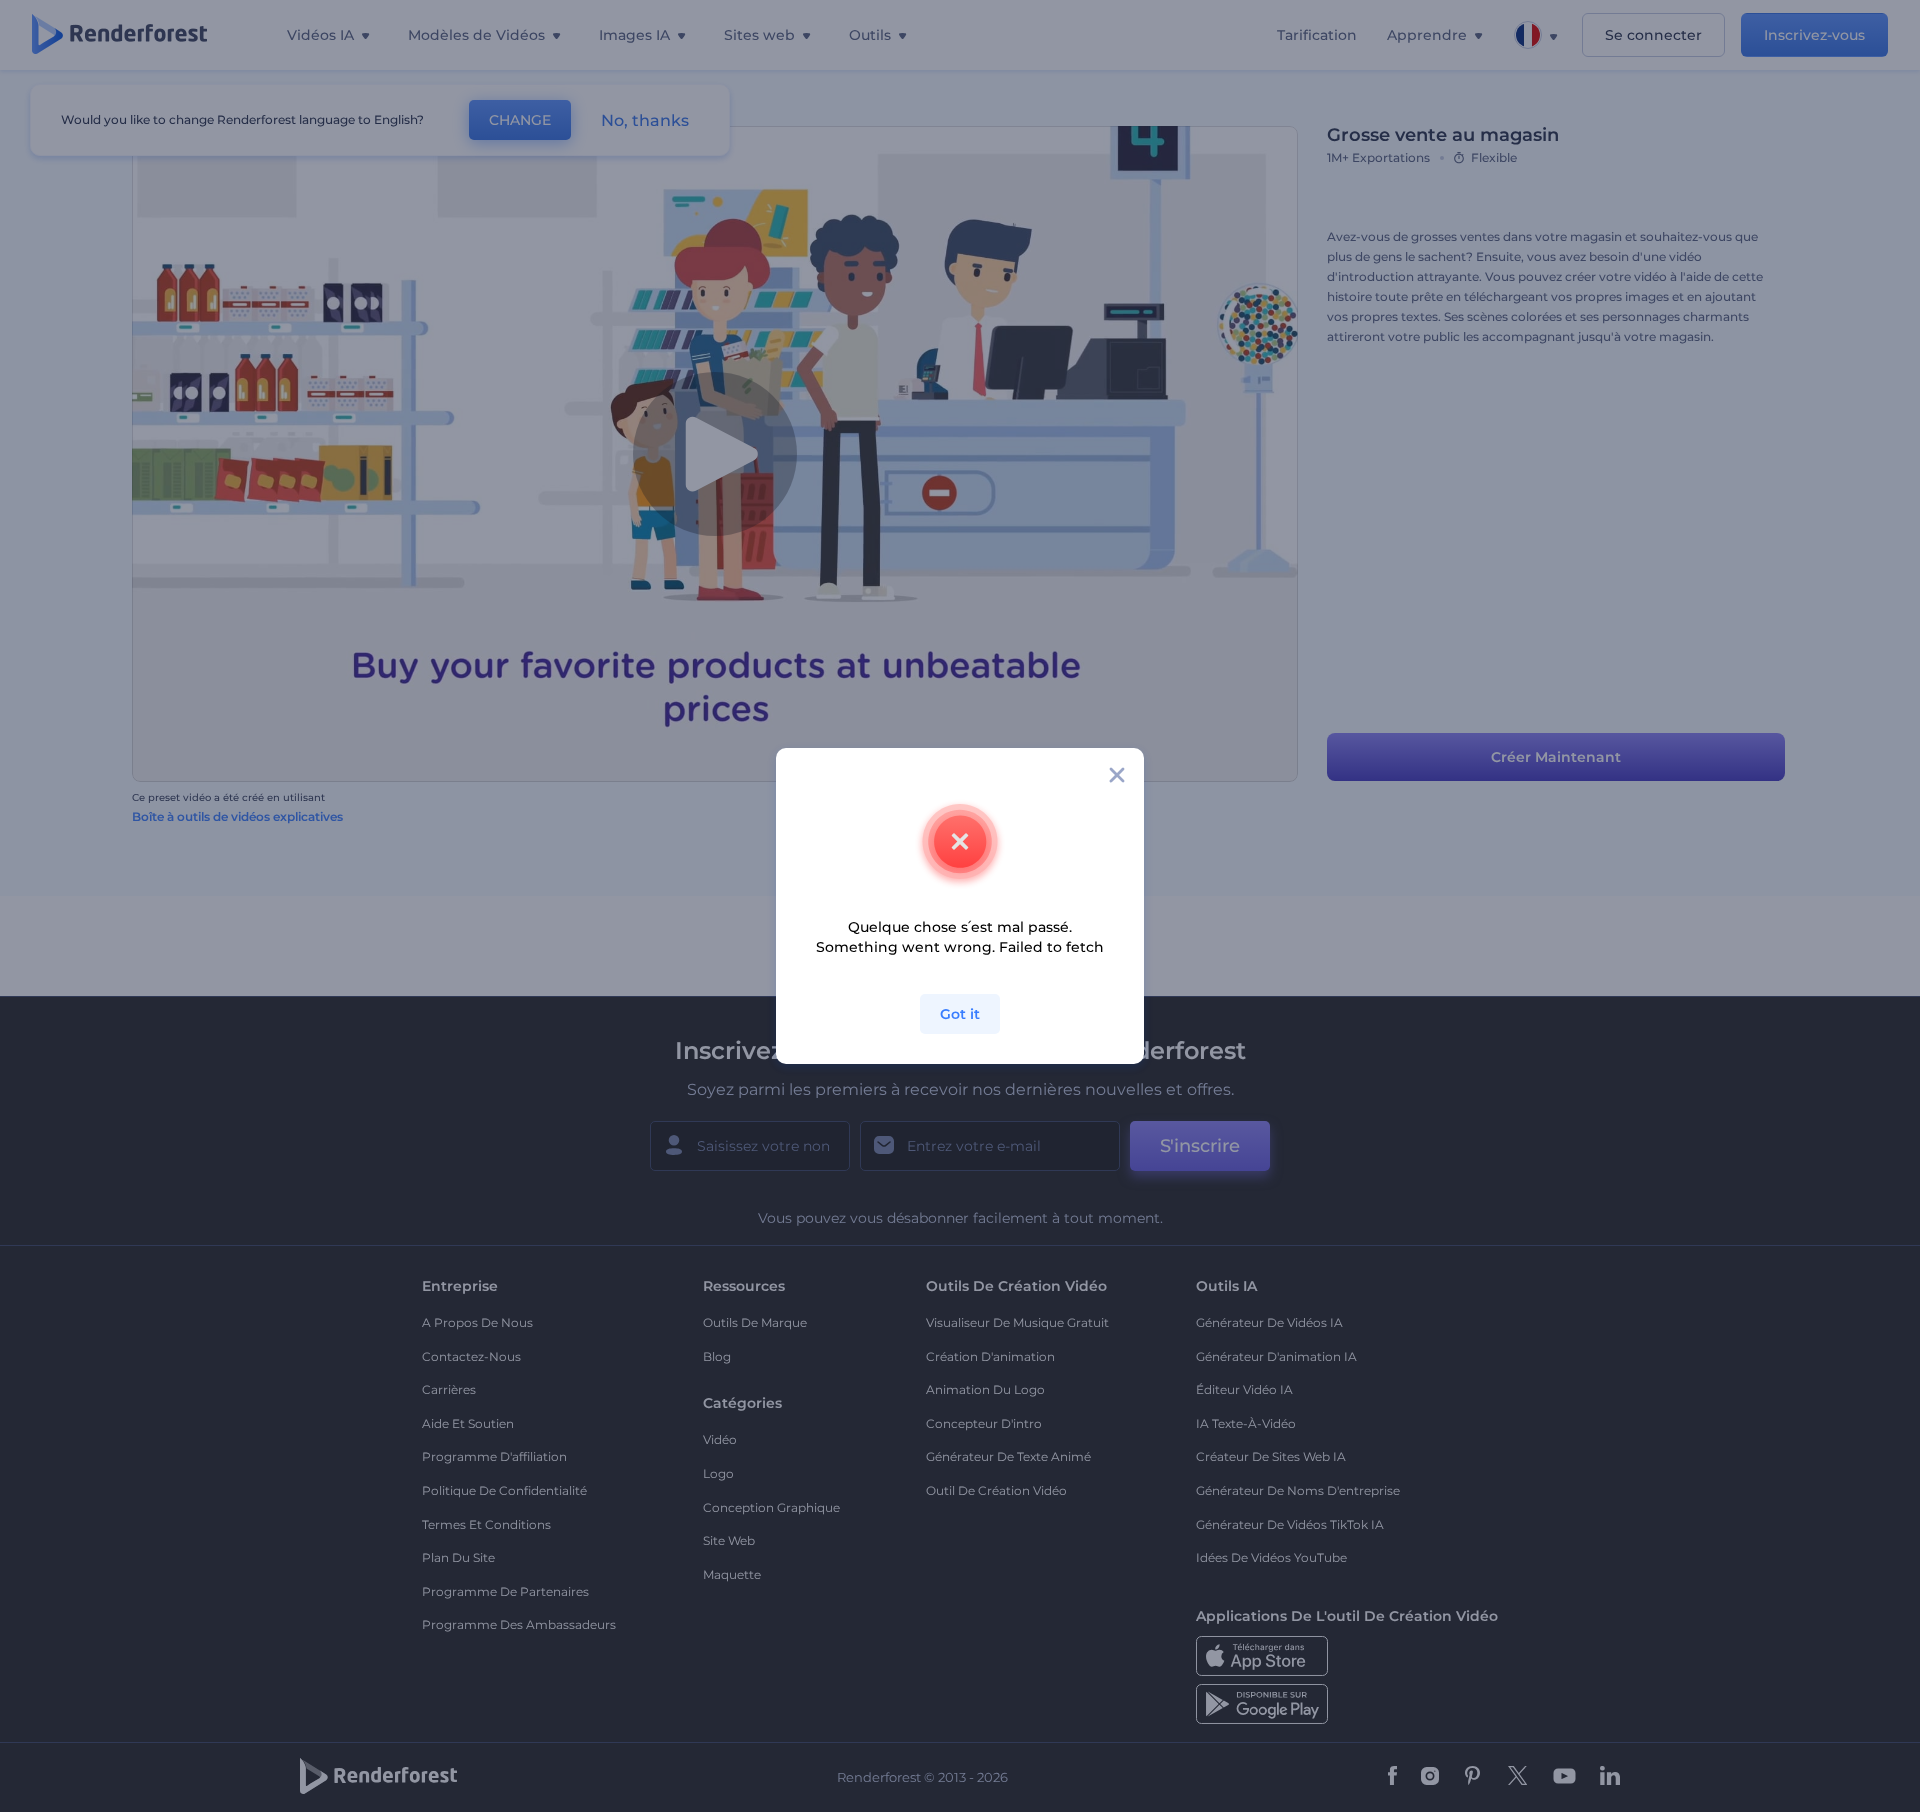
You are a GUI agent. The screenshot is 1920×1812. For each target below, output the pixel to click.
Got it (960, 1014)
